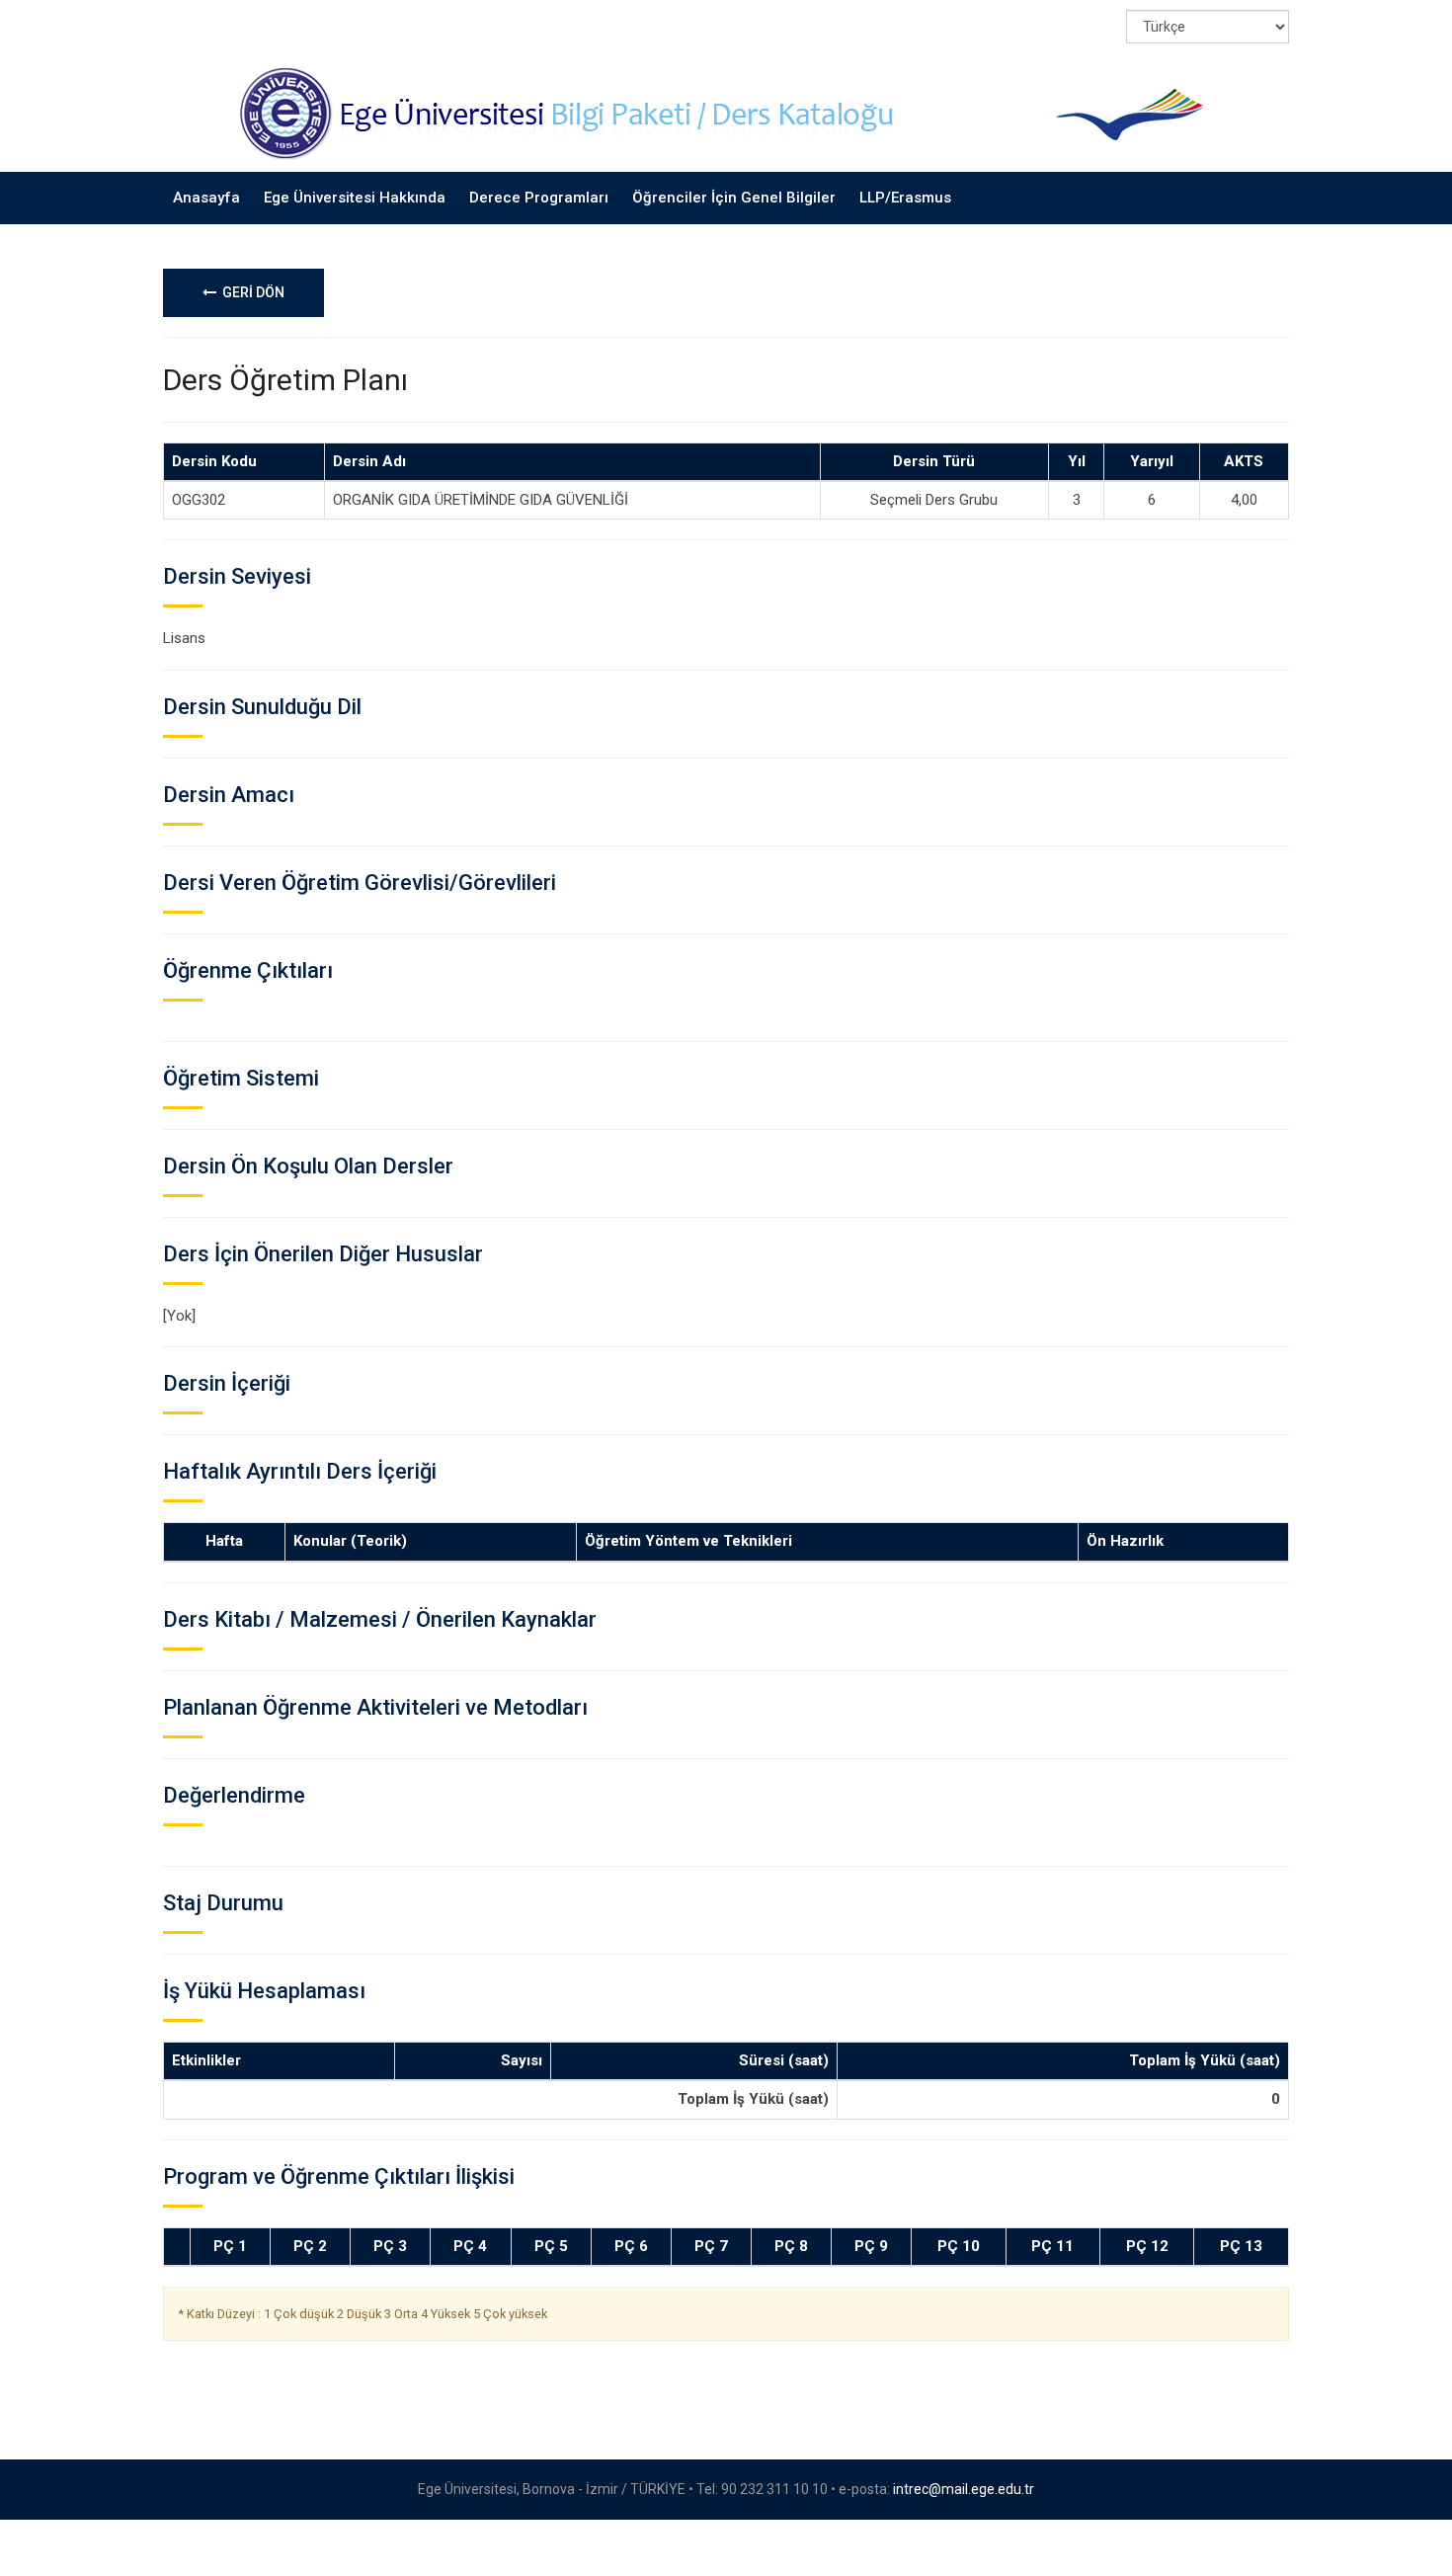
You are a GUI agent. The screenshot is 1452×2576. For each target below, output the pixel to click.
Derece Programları (539, 198)
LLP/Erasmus (905, 198)
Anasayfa (206, 198)
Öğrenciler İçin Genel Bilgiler (734, 198)
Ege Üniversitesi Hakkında (355, 198)
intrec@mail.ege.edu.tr (964, 2489)
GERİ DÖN (250, 292)
